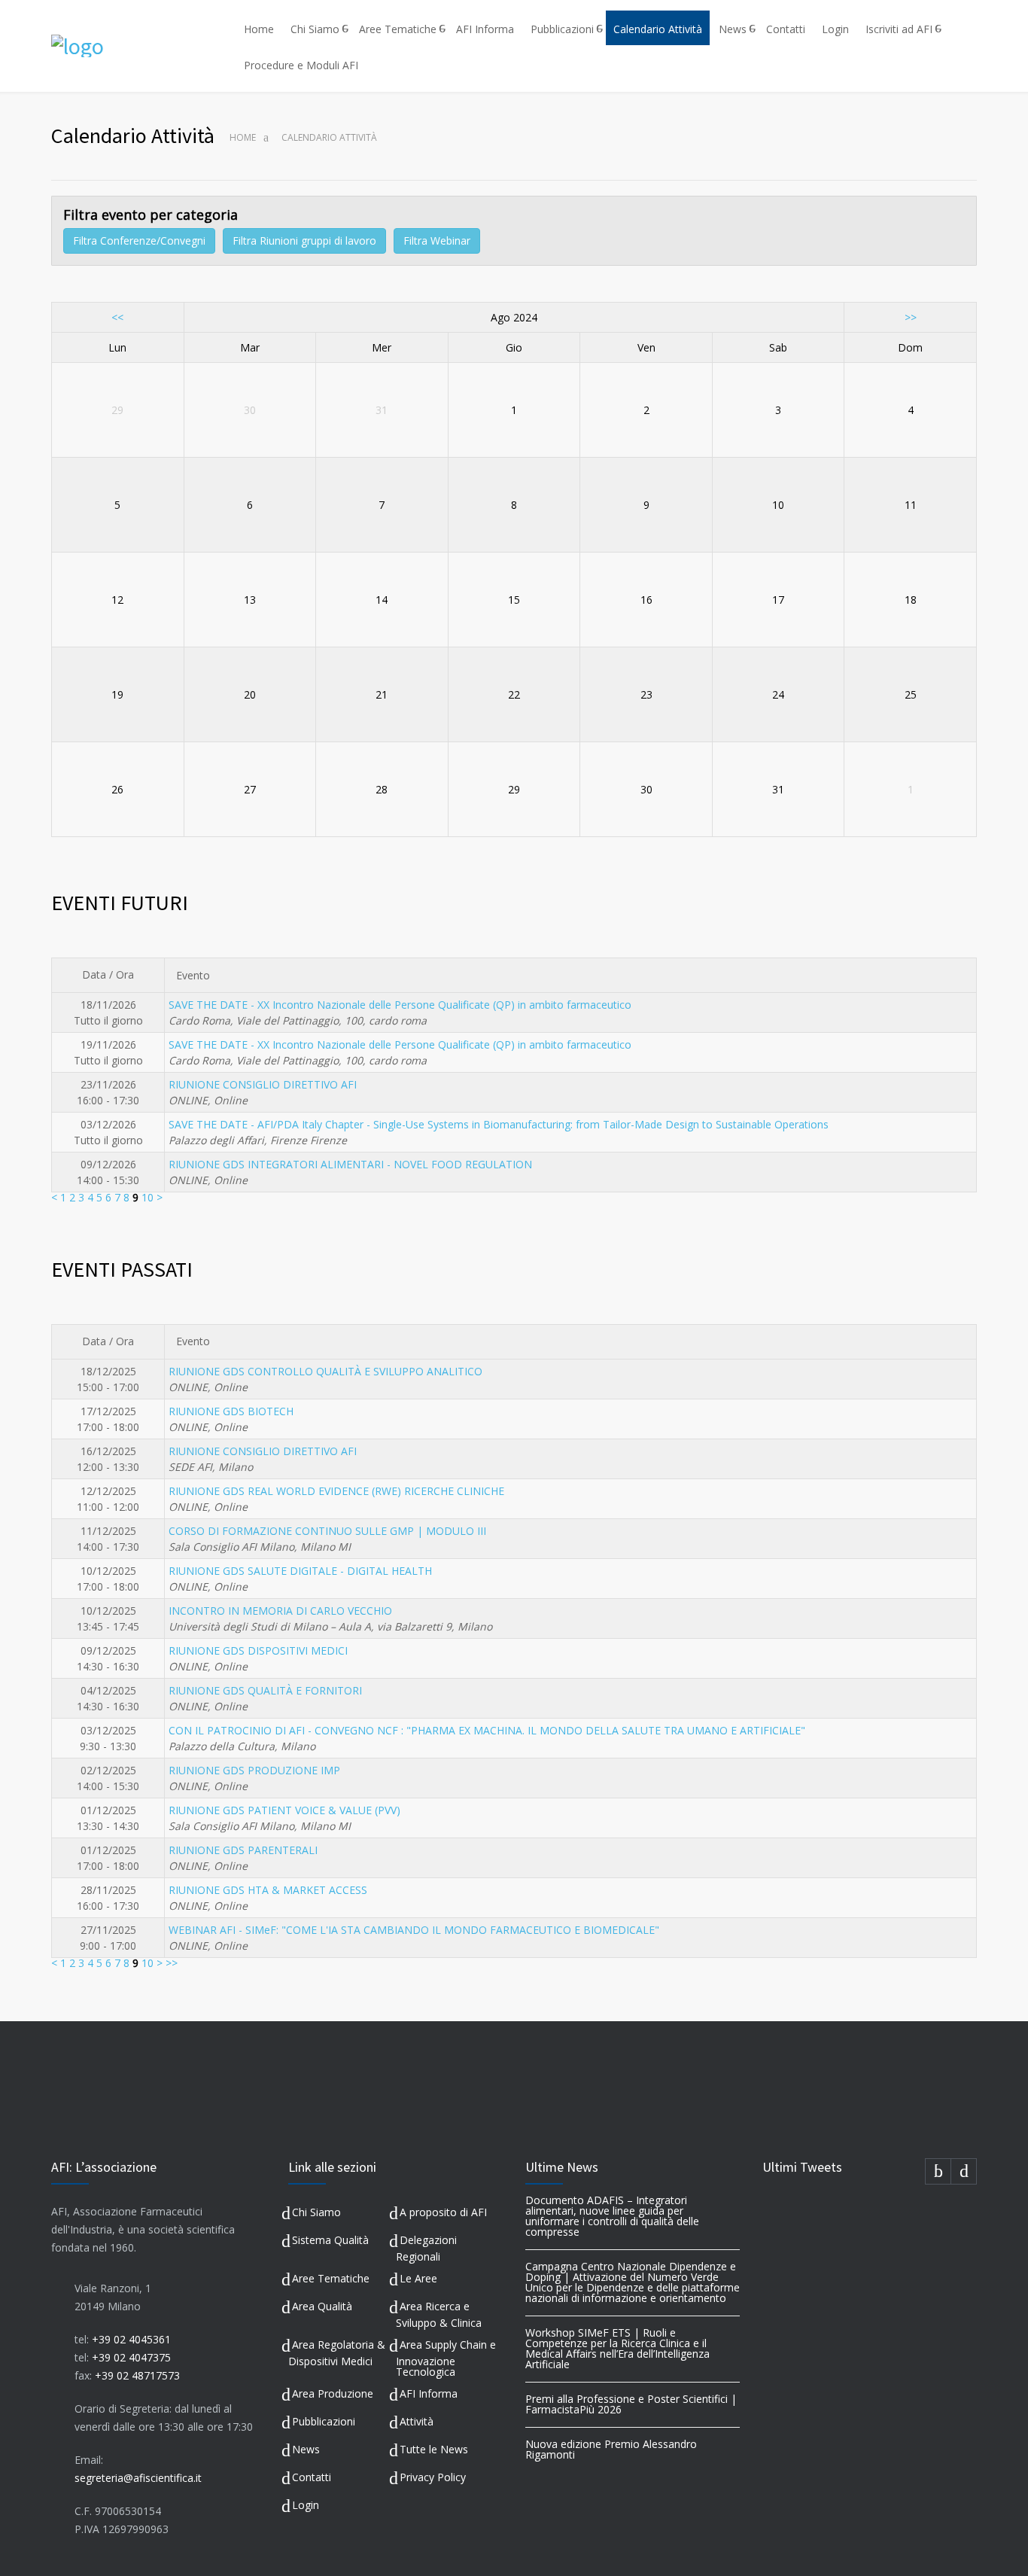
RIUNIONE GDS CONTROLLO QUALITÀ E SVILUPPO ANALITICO (325, 1371)
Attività (417, 2421)
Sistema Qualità (330, 2240)
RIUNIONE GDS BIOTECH (231, 1411)
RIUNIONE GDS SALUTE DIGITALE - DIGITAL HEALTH (300, 1571)
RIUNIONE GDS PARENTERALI (243, 1850)
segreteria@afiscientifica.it (138, 2478)
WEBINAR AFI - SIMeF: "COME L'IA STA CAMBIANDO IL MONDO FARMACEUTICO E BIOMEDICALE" (414, 1930)
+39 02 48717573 (137, 2375)
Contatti (786, 29)
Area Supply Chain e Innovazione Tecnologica (446, 2358)
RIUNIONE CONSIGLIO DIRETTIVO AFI (263, 1084)
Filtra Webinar (437, 241)
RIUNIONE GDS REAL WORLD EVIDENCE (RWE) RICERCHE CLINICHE (336, 1491)
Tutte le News (434, 2449)
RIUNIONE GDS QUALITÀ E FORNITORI (265, 1690)
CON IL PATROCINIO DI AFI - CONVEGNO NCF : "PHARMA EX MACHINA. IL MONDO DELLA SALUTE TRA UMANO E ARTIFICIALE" (487, 1730)
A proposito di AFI (443, 2212)
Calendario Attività (658, 29)
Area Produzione (333, 2393)
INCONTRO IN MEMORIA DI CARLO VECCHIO (280, 1611)
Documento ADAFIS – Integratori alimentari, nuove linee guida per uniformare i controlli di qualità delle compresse (612, 2216)
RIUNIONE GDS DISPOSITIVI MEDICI (258, 1650)
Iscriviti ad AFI (899, 29)
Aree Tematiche (398, 29)
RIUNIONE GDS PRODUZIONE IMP (254, 1770)
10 (148, 1197)
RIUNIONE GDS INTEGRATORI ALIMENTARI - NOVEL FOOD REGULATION (350, 1164)
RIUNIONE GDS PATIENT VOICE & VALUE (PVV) (284, 1810)
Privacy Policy (433, 2477)
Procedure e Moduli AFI (301, 65)
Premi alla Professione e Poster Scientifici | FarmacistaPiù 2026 (631, 2404)
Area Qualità (322, 2306)
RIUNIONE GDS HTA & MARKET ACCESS (268, 1890)
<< (117, 317)
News (733, 29)
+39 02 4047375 (131, 2357)
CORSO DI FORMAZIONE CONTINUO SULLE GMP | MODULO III (327, 1531)
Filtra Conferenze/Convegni (139, 241)
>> (911, 317)
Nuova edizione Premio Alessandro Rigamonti (611, 2449)
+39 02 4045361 (131, 2339)
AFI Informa (485, 29)
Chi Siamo (315, 29)
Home (259, 29)
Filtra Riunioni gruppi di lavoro (304, 241)
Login (835, 29)
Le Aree (418, 2278)
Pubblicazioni (562, 29)
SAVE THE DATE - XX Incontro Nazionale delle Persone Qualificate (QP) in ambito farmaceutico (400, 1005)
